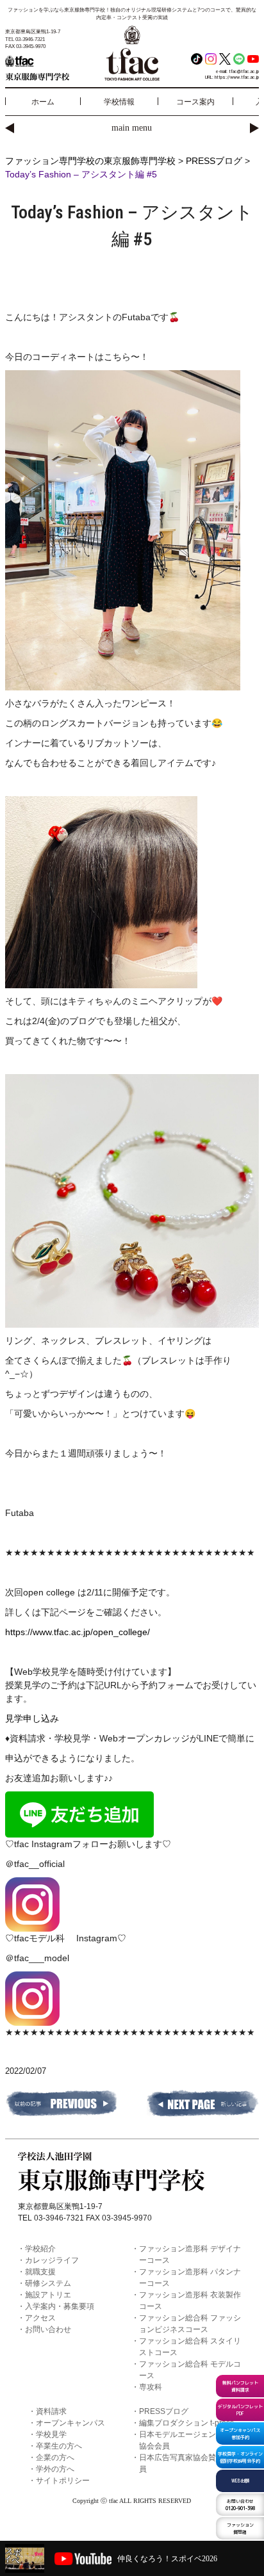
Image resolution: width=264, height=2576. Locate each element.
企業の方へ (55, 2458)
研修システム (48, 2283)
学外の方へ (55, 2469)
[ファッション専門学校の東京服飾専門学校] (47, 67)
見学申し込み (32, 1718)
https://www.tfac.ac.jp (237, 77)
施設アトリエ (48, 2295)
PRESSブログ (164, 2411)
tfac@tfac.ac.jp (244, 71)
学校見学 (51, 2434)
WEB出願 (240, 2481)
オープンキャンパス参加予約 (240, 2433)
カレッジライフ (52, 2260)
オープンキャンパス (70, 2423)
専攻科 (151, 2387)
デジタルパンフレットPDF (240, 2410)
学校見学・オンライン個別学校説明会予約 (240, 2457)
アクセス (40, 2318)
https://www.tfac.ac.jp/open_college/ (78, 1632)
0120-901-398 (240, 2505)
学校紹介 (40, 2249)
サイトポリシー (63, 2481)
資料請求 (51, 2411)
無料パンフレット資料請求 (240, 2386)
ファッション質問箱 (240, 2528)
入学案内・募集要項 (60, 2306)
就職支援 (40, 2272)
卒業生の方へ (59, 2446)
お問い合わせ (48, 2329)
